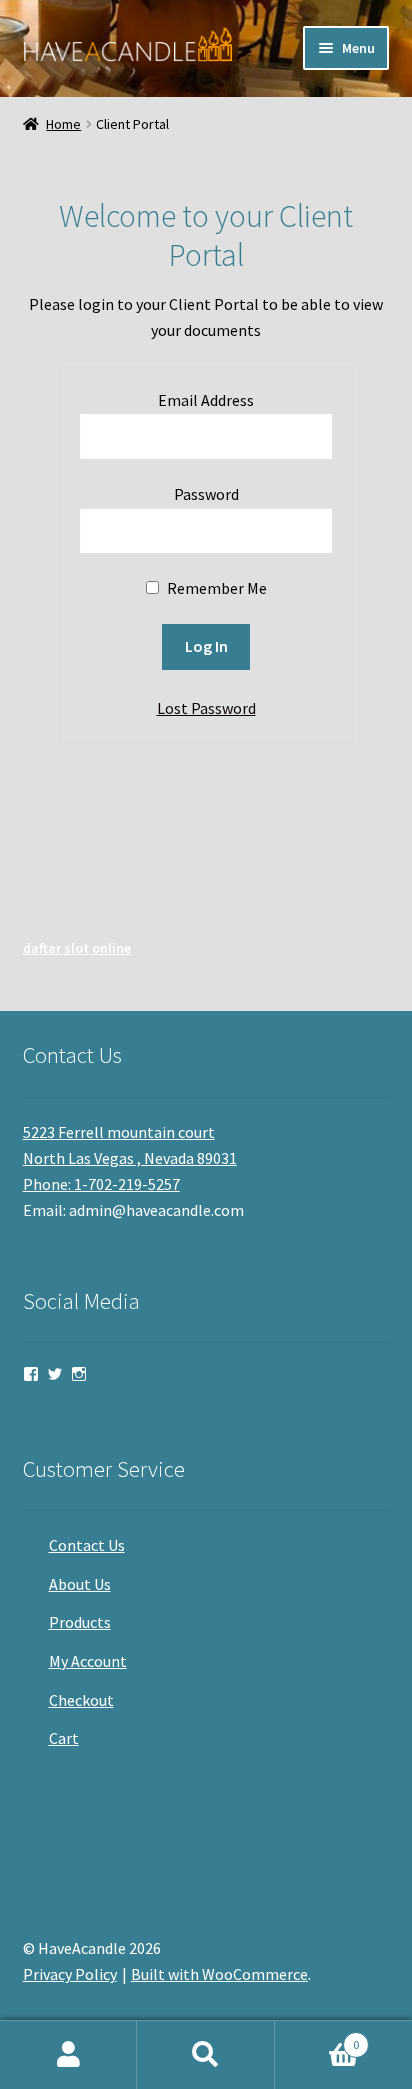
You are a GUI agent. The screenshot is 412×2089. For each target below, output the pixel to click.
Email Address (206, 400)
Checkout (81, 1700)
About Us (80, 1584)
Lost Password (206, 708)
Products (80, 1622)
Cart (64, 1738)
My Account (88, 1661)
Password (206, 494)
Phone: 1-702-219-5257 (101, 1184)
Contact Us (87, 1545)
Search (205, 2055)
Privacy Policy (70, 1974)
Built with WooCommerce (219, 1974)
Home (63, 124)
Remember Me (215, 588)
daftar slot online (77, 948)
